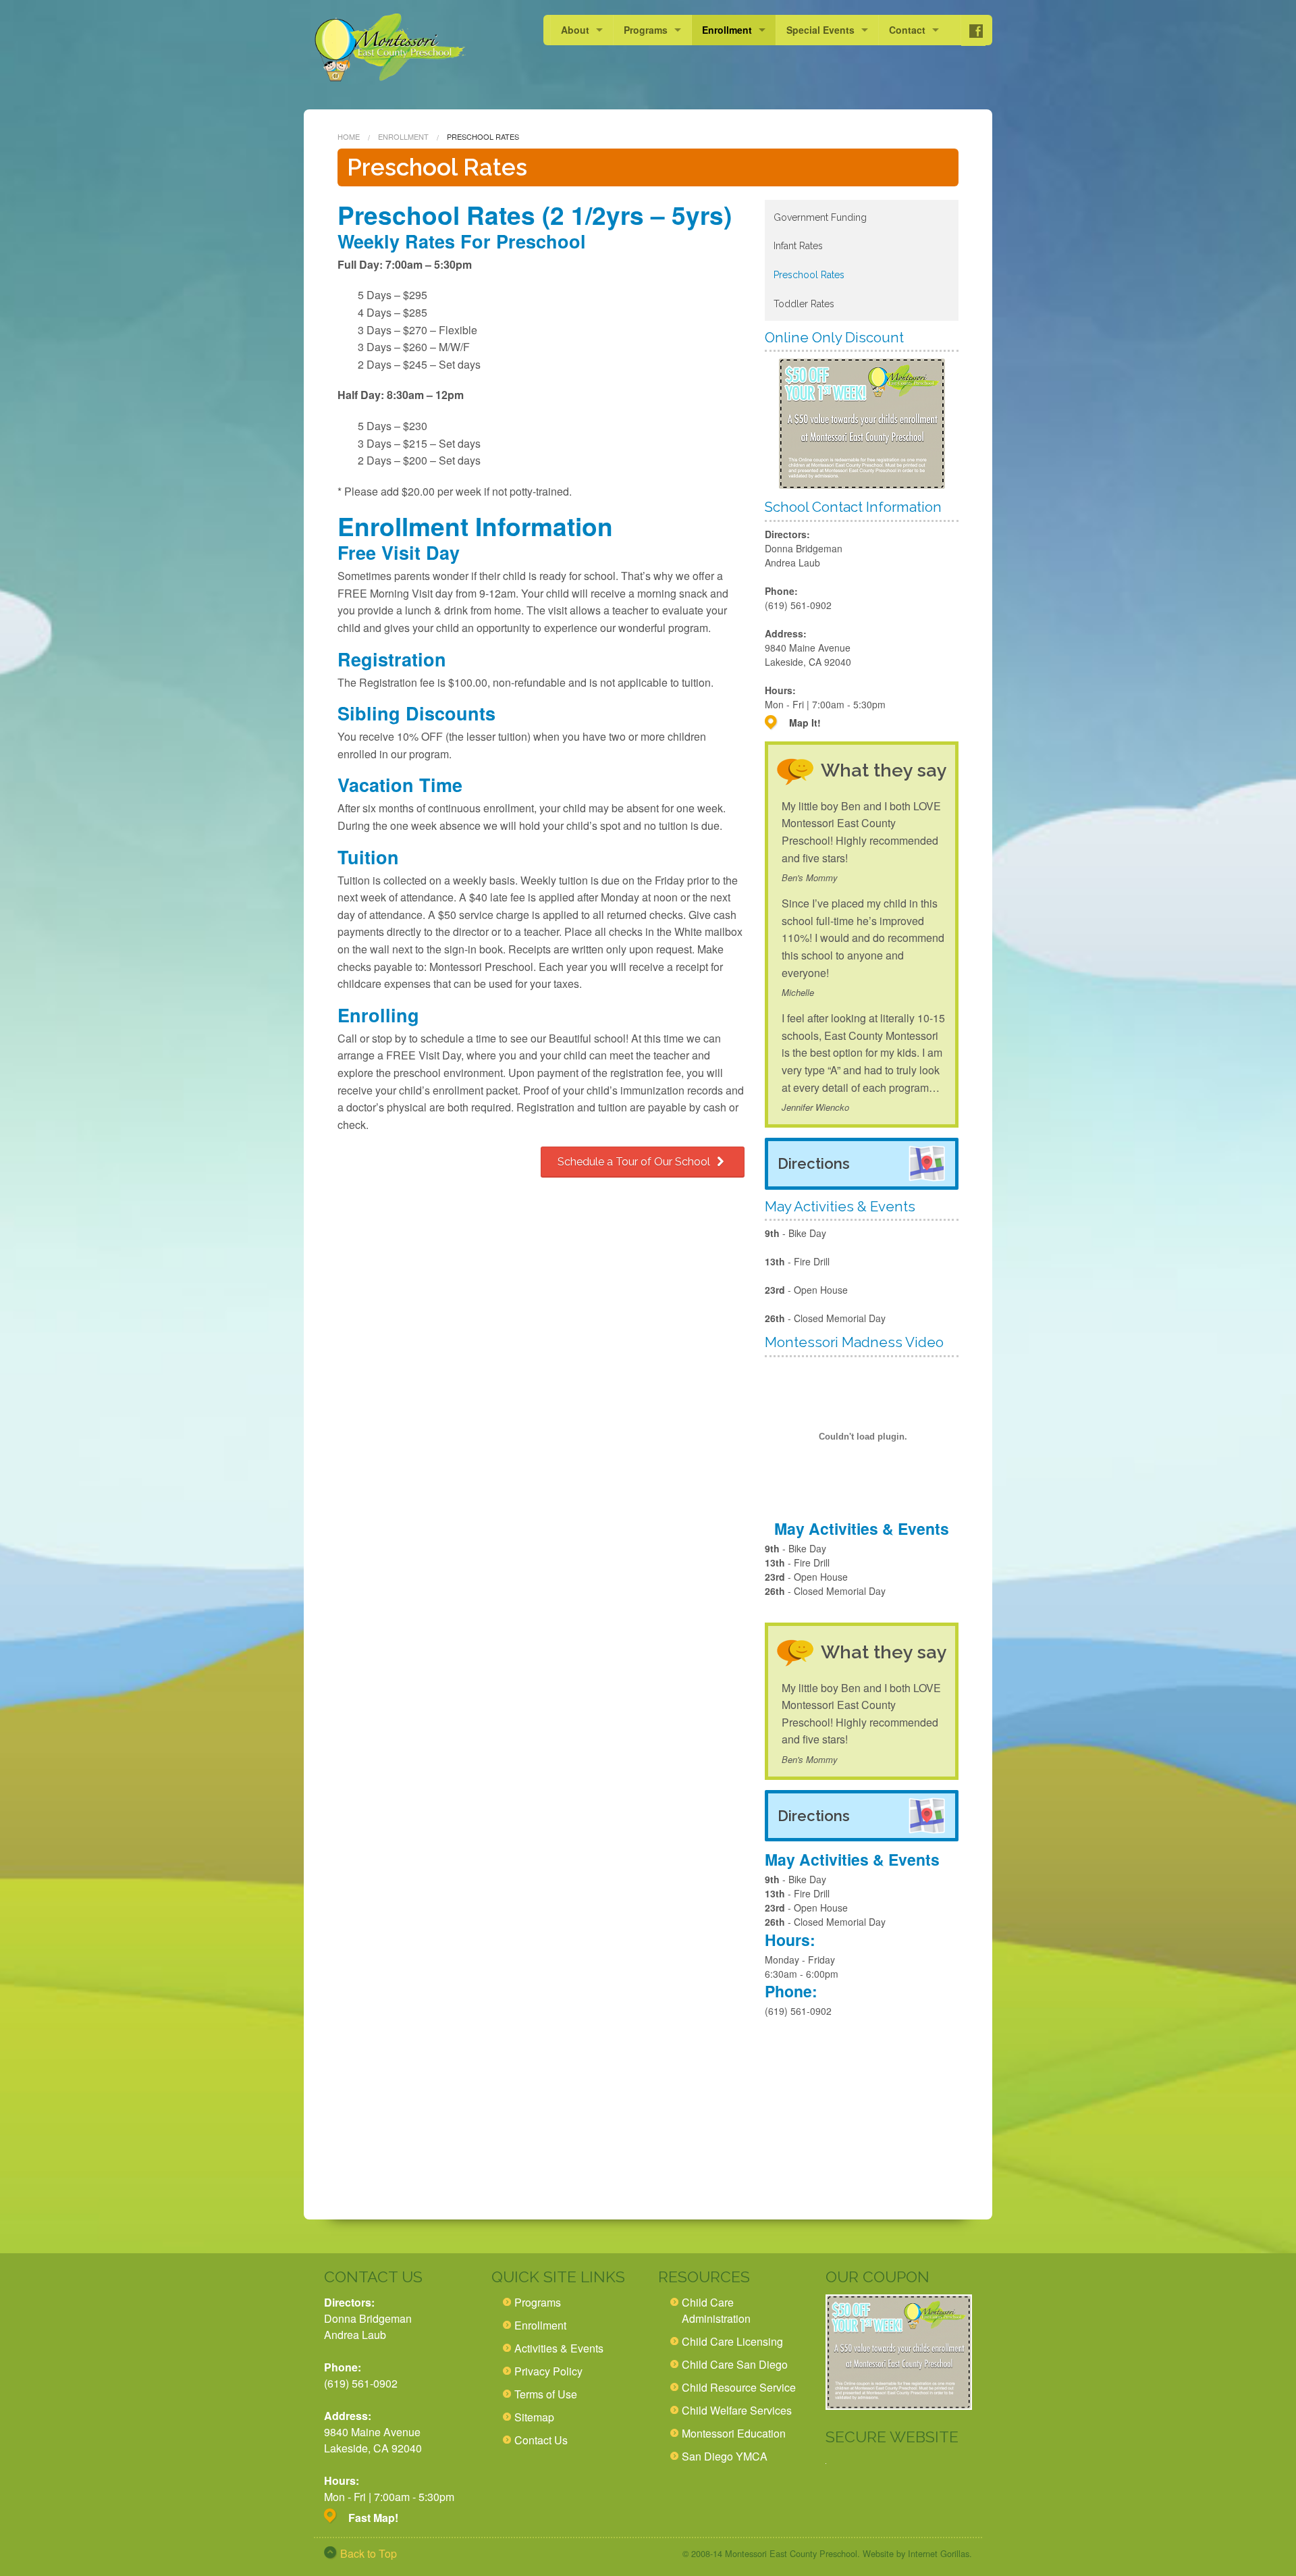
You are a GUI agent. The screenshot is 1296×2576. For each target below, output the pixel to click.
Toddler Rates (804, 304)
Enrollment (727, 30)
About (575, 30)
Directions (814, 1163)
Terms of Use (546, 2394)
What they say (884, 770)
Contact (907, 30)
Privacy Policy (548, 2371)
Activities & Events (559, 2348)
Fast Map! (373, 2518)
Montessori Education (734, 2433)
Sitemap (534, 2417)
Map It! (805, 722)
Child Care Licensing (732, 2341)
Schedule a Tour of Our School (635, 1162)
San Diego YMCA (725, 2456)
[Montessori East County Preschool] (390, 48)
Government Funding (820, 217)
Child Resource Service (739, 2387)
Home (349, 136)
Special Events (820, 30)
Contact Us (541, 2440)
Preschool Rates (809, 275)
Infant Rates (798, 246)
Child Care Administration (716, 2310)
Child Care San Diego (735, 2364)
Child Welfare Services (737, 2410)
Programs (646, 30)
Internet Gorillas (939, 2553)
